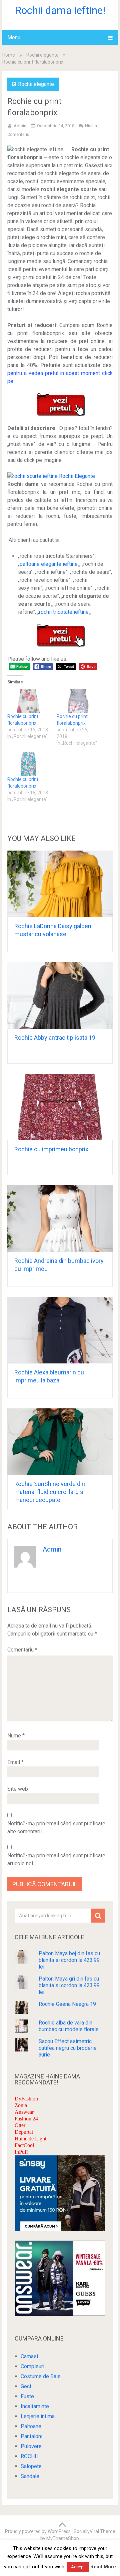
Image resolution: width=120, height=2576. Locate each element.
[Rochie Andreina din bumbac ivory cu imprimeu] (60, 1219)
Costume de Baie (41, 2376)
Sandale (30, 2476)
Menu (14, 37)
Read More (103, 2567)
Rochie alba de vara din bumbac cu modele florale (69, 2026)
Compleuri (32, 2366)
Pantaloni (31, 2436)
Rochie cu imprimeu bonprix (51, 1149)
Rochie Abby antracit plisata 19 (55, 1038)
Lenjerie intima (38, 2416)
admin (20, 126)
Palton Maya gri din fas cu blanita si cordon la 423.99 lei (69, 1985)
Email (15, 1762)
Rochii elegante (42, 55)
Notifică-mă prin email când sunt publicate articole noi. (56, 1859)
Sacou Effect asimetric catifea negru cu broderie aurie (68, 2048)
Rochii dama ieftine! (60, 10)
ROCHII (29, 2456)
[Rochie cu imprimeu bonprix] (60, 1107)
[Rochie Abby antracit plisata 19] (60, 995)
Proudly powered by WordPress (38, 2531)
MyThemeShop (63, 2538)
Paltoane (31, 2426)
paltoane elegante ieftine (49, 564)
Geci (26, 2386)
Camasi (29, 2356)
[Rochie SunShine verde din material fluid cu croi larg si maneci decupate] (60, 1442)
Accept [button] (78, 2567)
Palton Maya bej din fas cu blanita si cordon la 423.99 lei (69, 1960)
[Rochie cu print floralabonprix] (29, 701)
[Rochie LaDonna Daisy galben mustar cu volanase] (60, 884)
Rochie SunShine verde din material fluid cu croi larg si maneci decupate (50, 1492)
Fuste (27, 2396)
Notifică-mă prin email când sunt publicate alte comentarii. (56, 1828)
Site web (18, 1789)
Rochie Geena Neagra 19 (67, 2004)
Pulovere (31, 2446)
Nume (16, 1736)
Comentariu (22, 1650)
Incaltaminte (35, 2406)
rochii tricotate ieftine (64, 612)
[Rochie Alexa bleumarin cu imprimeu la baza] (60, 1330)
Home (9, 55)
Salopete (31, 2466)
